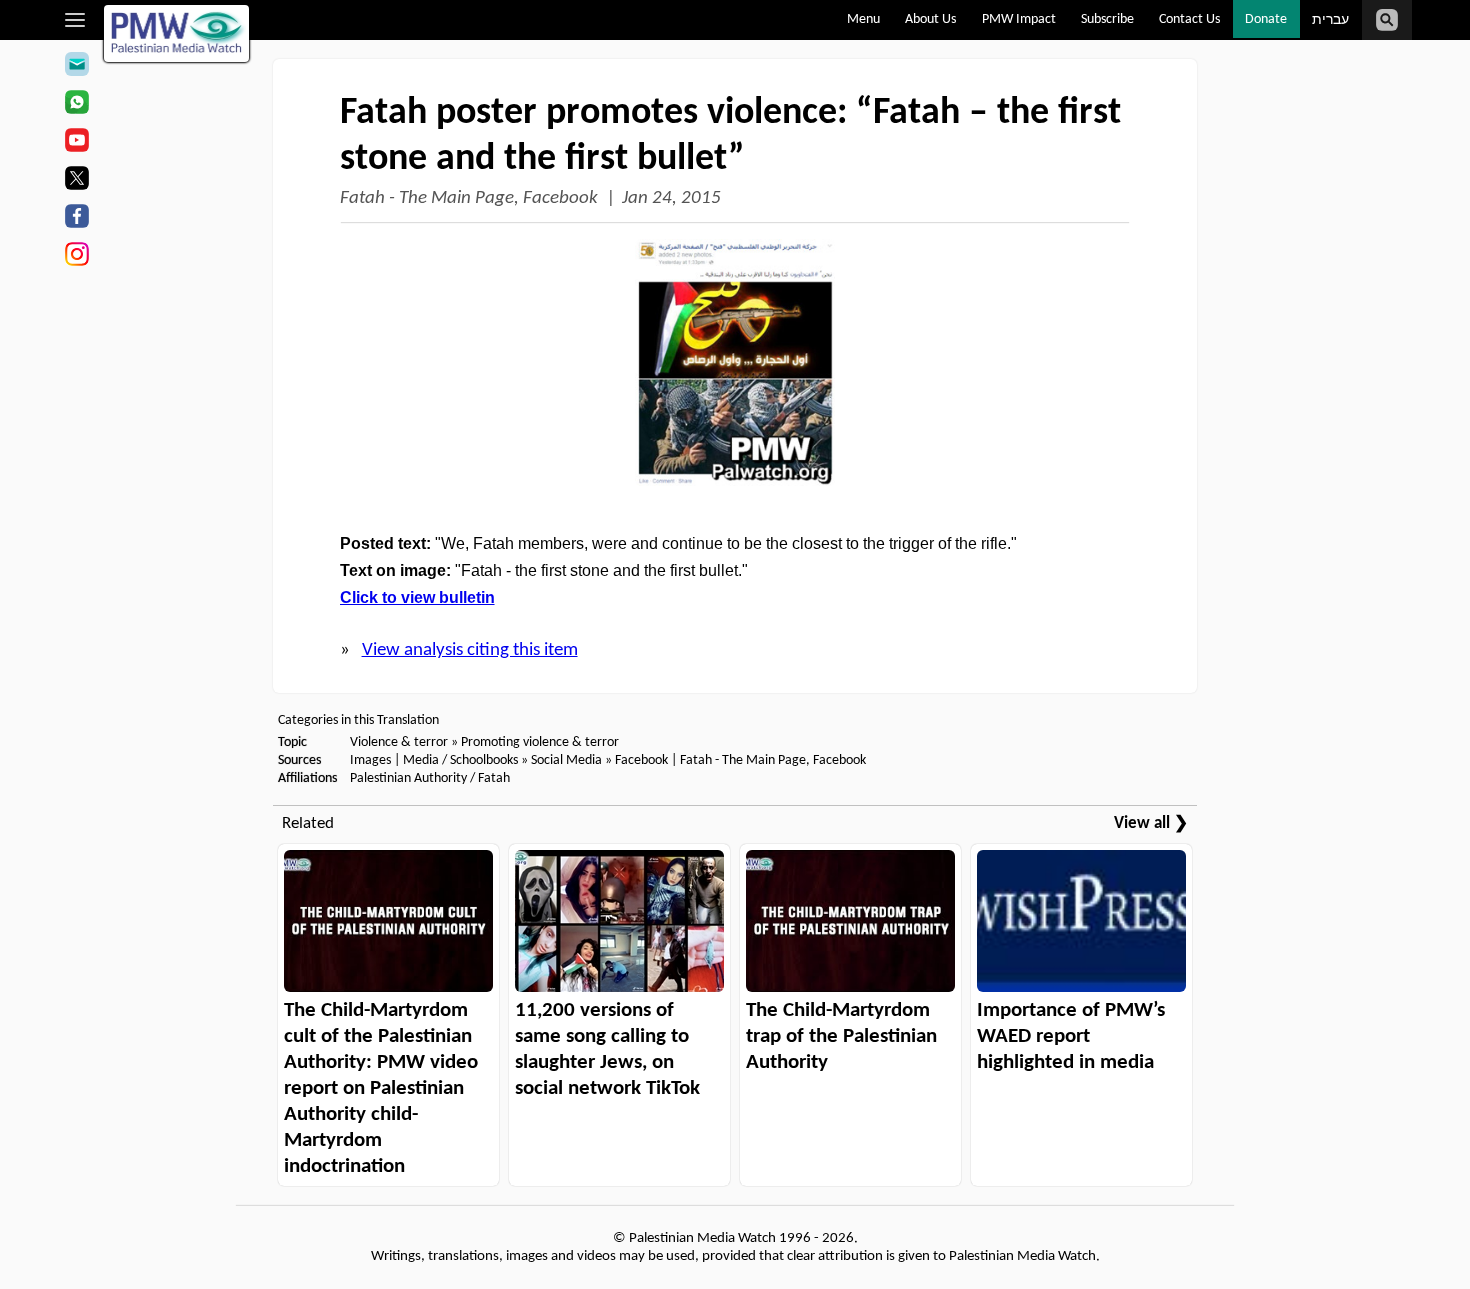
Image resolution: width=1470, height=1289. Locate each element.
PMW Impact (1019, 19)
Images (370, 760)
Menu (863, 19)
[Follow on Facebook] (76, 219)
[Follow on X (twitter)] (76, 181)
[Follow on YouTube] (76, 143)
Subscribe (1107, 19)
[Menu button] (75, 20)
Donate (1266, 19)
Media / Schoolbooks (460, 760)
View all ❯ (1151, 823)
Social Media (566, 760)
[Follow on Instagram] (76, 257)
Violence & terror (399, 742)
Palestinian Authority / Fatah (430, 778)
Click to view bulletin (417, 597)
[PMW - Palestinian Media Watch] (177, 33)
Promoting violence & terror (540, 742)
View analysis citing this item (470, 650)
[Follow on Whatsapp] (76, 105)
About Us (930, 19)
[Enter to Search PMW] (1387, 20)
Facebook (641, 760)
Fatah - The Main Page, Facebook (469, 198)
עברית (1330, 20)
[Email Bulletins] (76, 67)
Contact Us (1189, 19)
